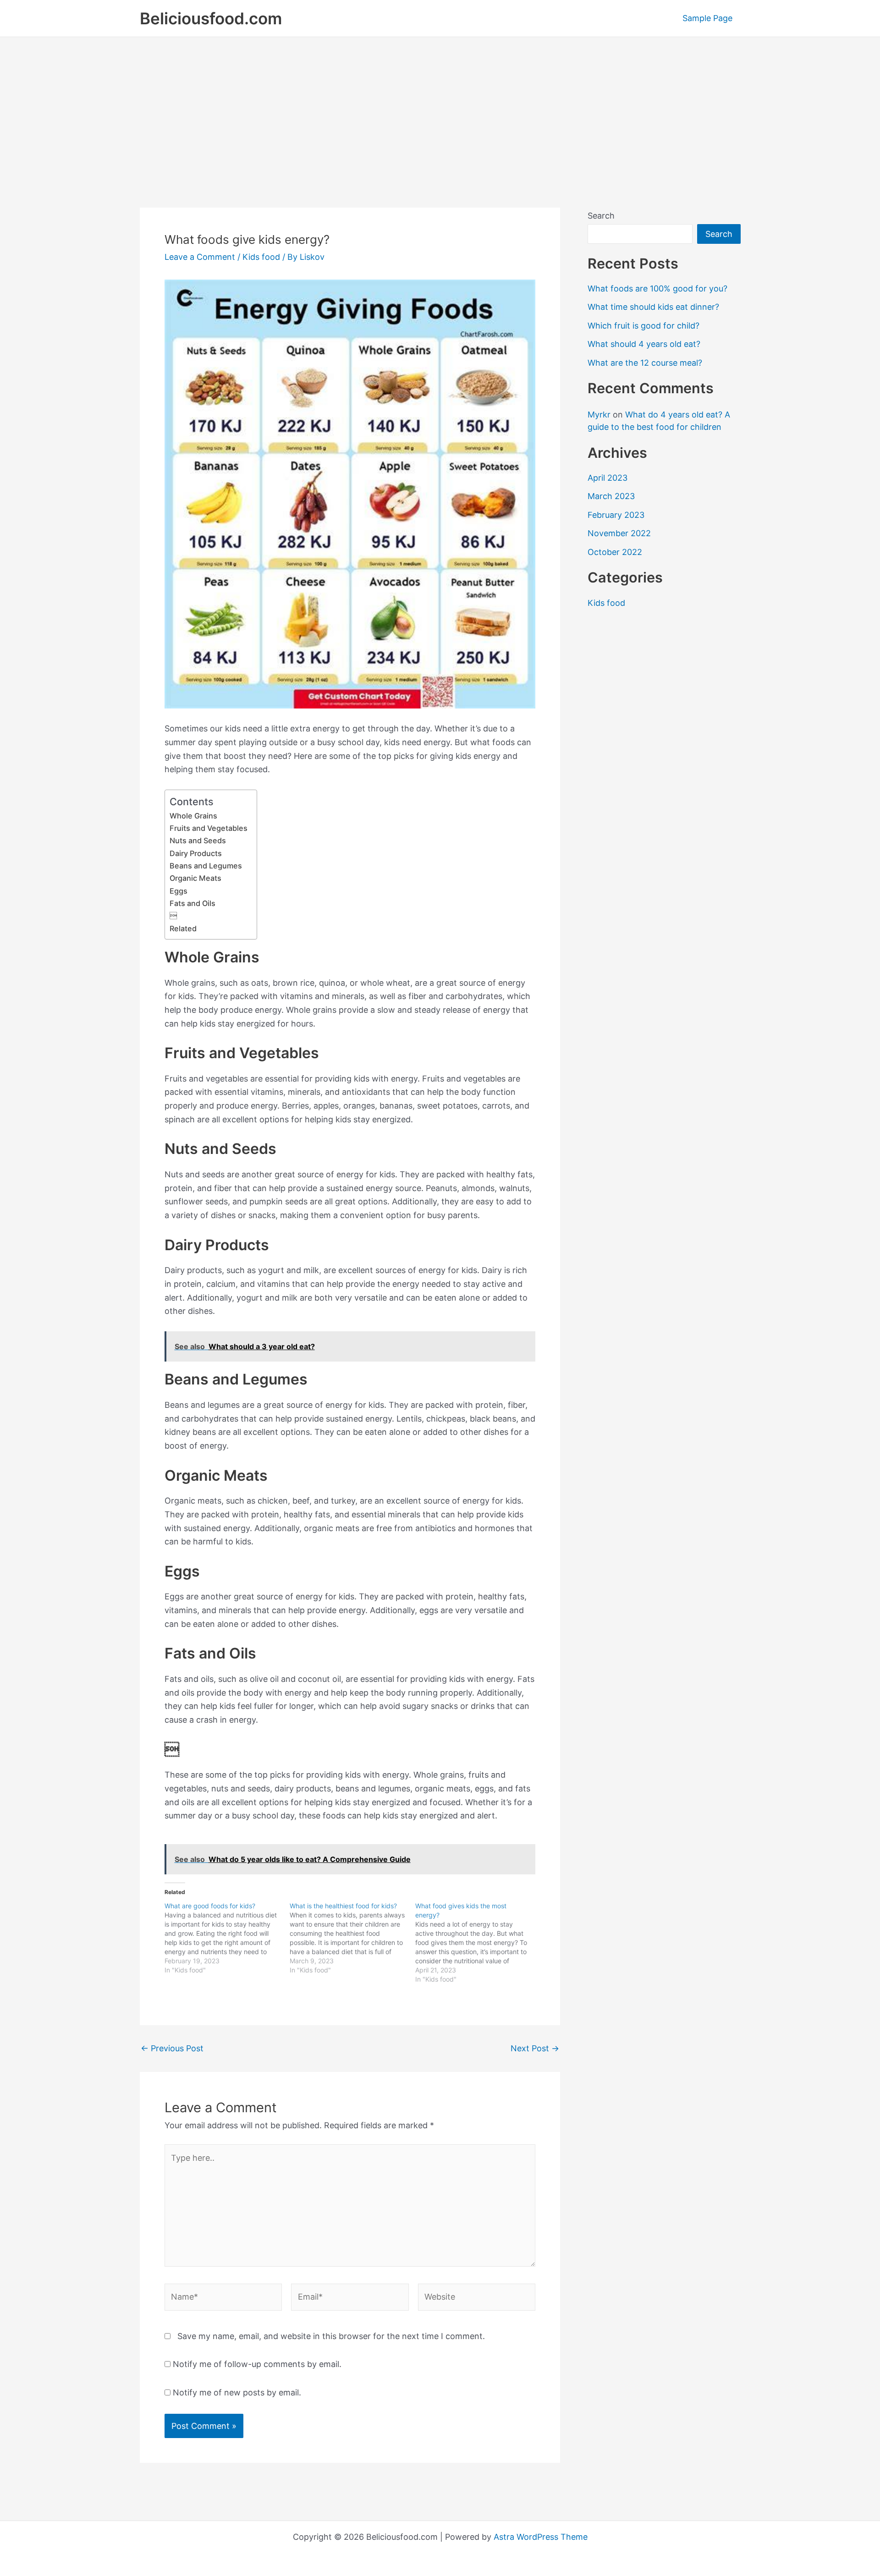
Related (183, 928)
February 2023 (616, 515)
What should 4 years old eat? (644, 344)
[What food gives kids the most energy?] (478, 1943)
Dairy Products (196, 853)
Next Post (535, 2049)
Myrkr (599, 415)
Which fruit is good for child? (643, 326)
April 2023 (608, 478)
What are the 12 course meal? (645, 363)
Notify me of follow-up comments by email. (257, 2364)
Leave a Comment (200, 257)
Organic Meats (195, 878)
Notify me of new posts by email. (237, 2392)
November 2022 (619, 533)
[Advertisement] (440, 106)
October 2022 (615, 552)
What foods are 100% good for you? (657, 288)
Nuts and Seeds (198, 840)
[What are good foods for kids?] (227, 1938)
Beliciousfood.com (211, 18)
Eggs (179, 891)
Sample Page (707, 18)
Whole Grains (193, 816)
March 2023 (611, 496)
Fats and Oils (192, 903)
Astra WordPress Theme (541, 2537)
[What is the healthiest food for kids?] (352, 1938)
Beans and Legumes (206, 866)
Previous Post (172, 2049)
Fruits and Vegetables (209, 828)
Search (601, 216)
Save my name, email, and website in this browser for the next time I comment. (331, 2336)
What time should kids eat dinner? (653, 307)
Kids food (261, 257)
